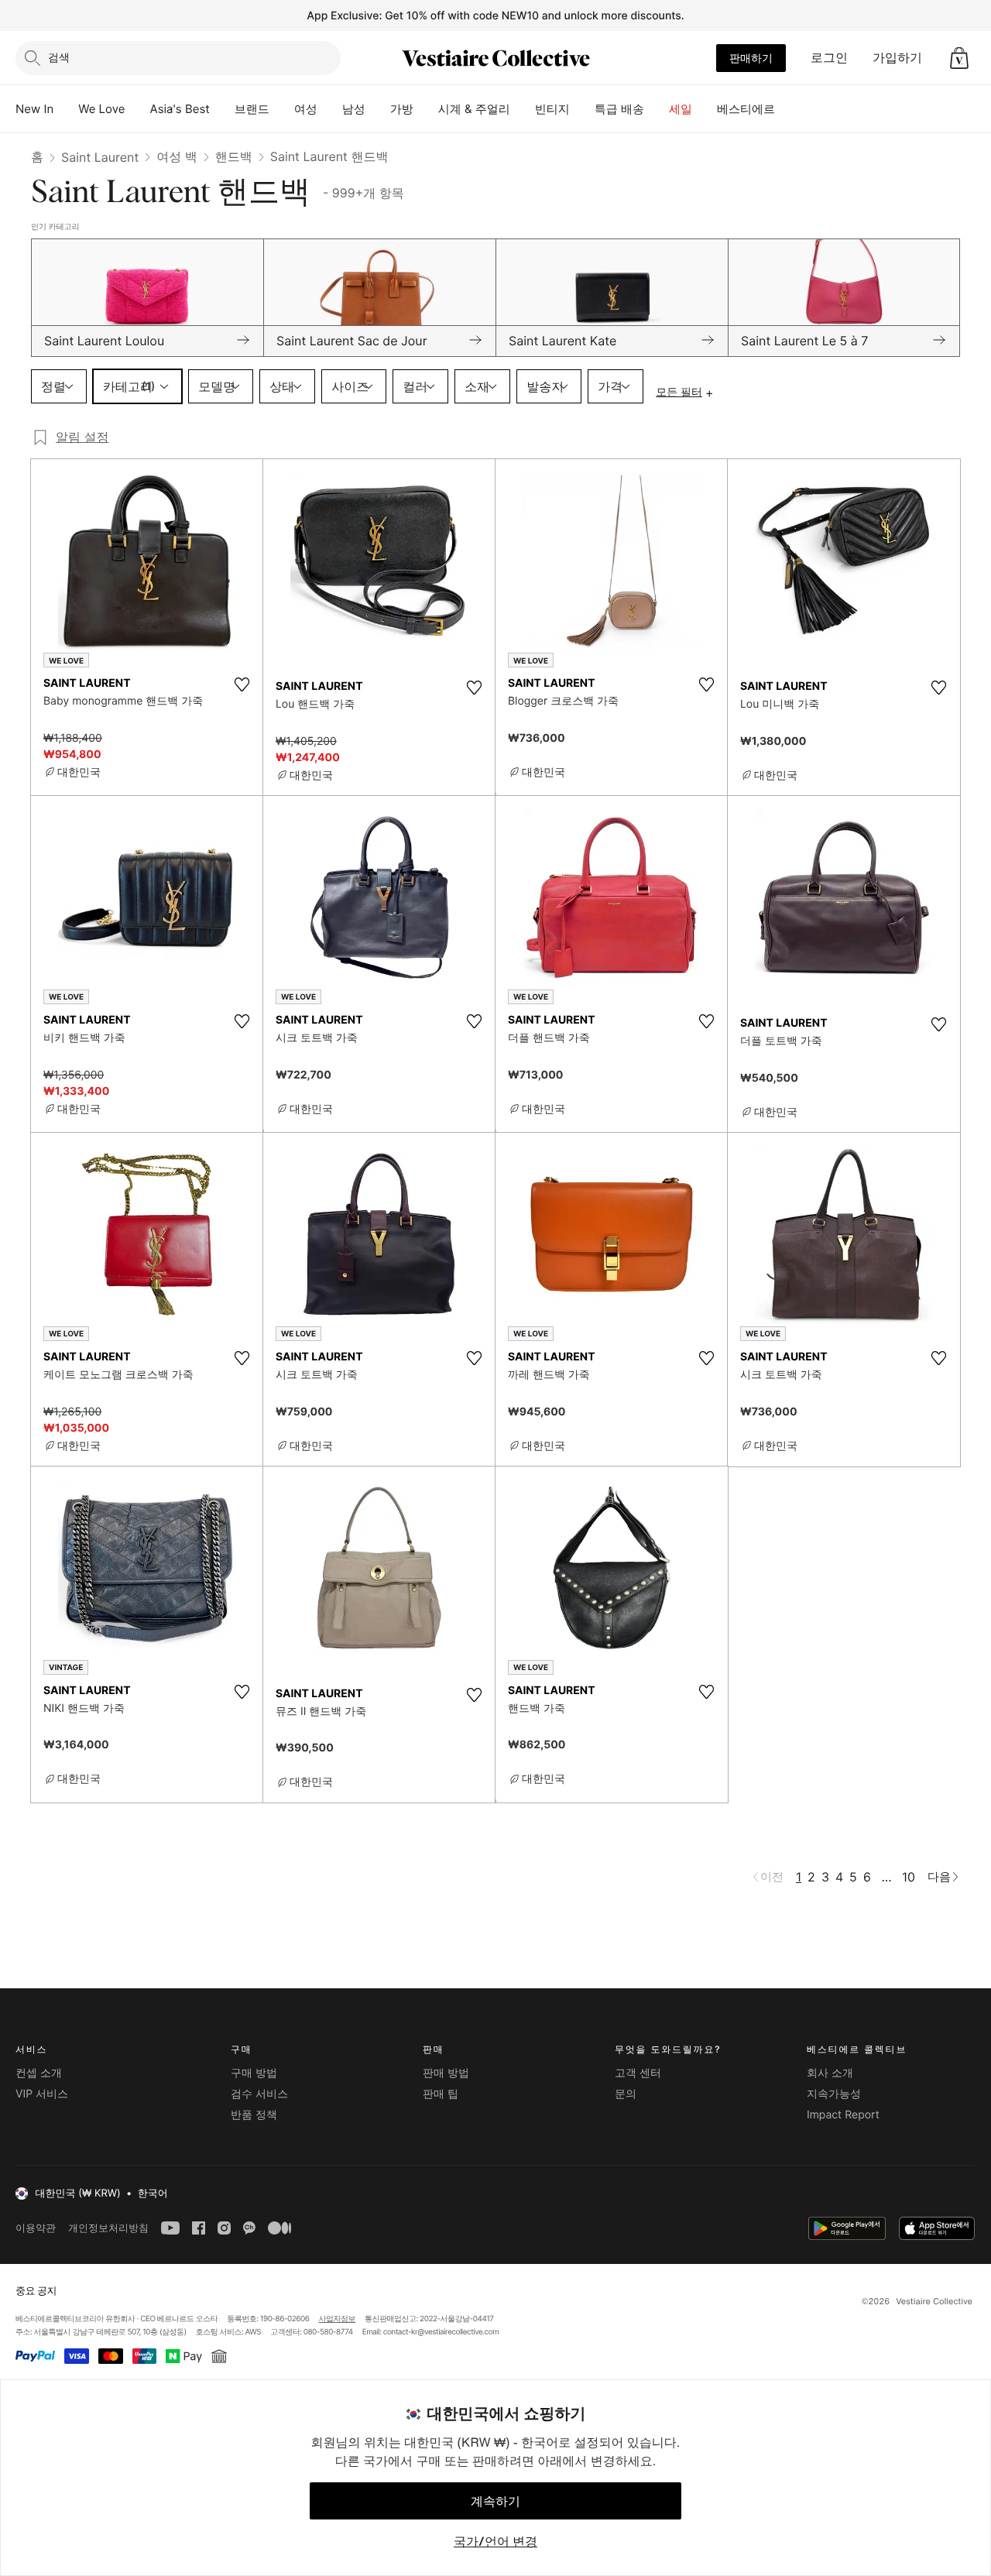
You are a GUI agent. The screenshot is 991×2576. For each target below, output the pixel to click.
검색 (59, 57)
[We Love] (138, 109)
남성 (354, 109)
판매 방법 (446, 2073)
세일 (681, 109)
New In (34, 109)
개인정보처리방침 (108, 2228)
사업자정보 (338, 2319)
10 (909, 1877)
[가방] (426, 109)
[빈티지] (582, 109)
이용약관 (36, 2228)
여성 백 (177, 156)
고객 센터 (638, 2073)
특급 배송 (619, 109)
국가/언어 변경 (495, 2541)
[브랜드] (282, 109)
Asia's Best (180, 109)
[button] (959, 58)
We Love (101, 109)
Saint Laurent (100, 157)
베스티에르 (746, 109)
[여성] (330, 109)
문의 (626, 2094)
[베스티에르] (787, 109)
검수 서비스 (259, 2094)
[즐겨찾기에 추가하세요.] (242, 684)
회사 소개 (830, 2073)
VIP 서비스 (42, 2094)
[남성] (378, 109)
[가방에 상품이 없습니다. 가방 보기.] (959, 58)
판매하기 (751, 58)
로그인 (829, 57)
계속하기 (495, 2501)
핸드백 (234, 156)
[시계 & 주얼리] (523, 109)
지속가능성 (834, 2094)
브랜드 (252, 109)
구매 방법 (254, 2073)
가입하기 (897, 57)
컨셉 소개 (39, 2073)
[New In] (66, 109)
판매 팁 (441, 2094)
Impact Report (843, 2115)
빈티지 (552, 109)
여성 (306, 109)
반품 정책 (254, 2115)
